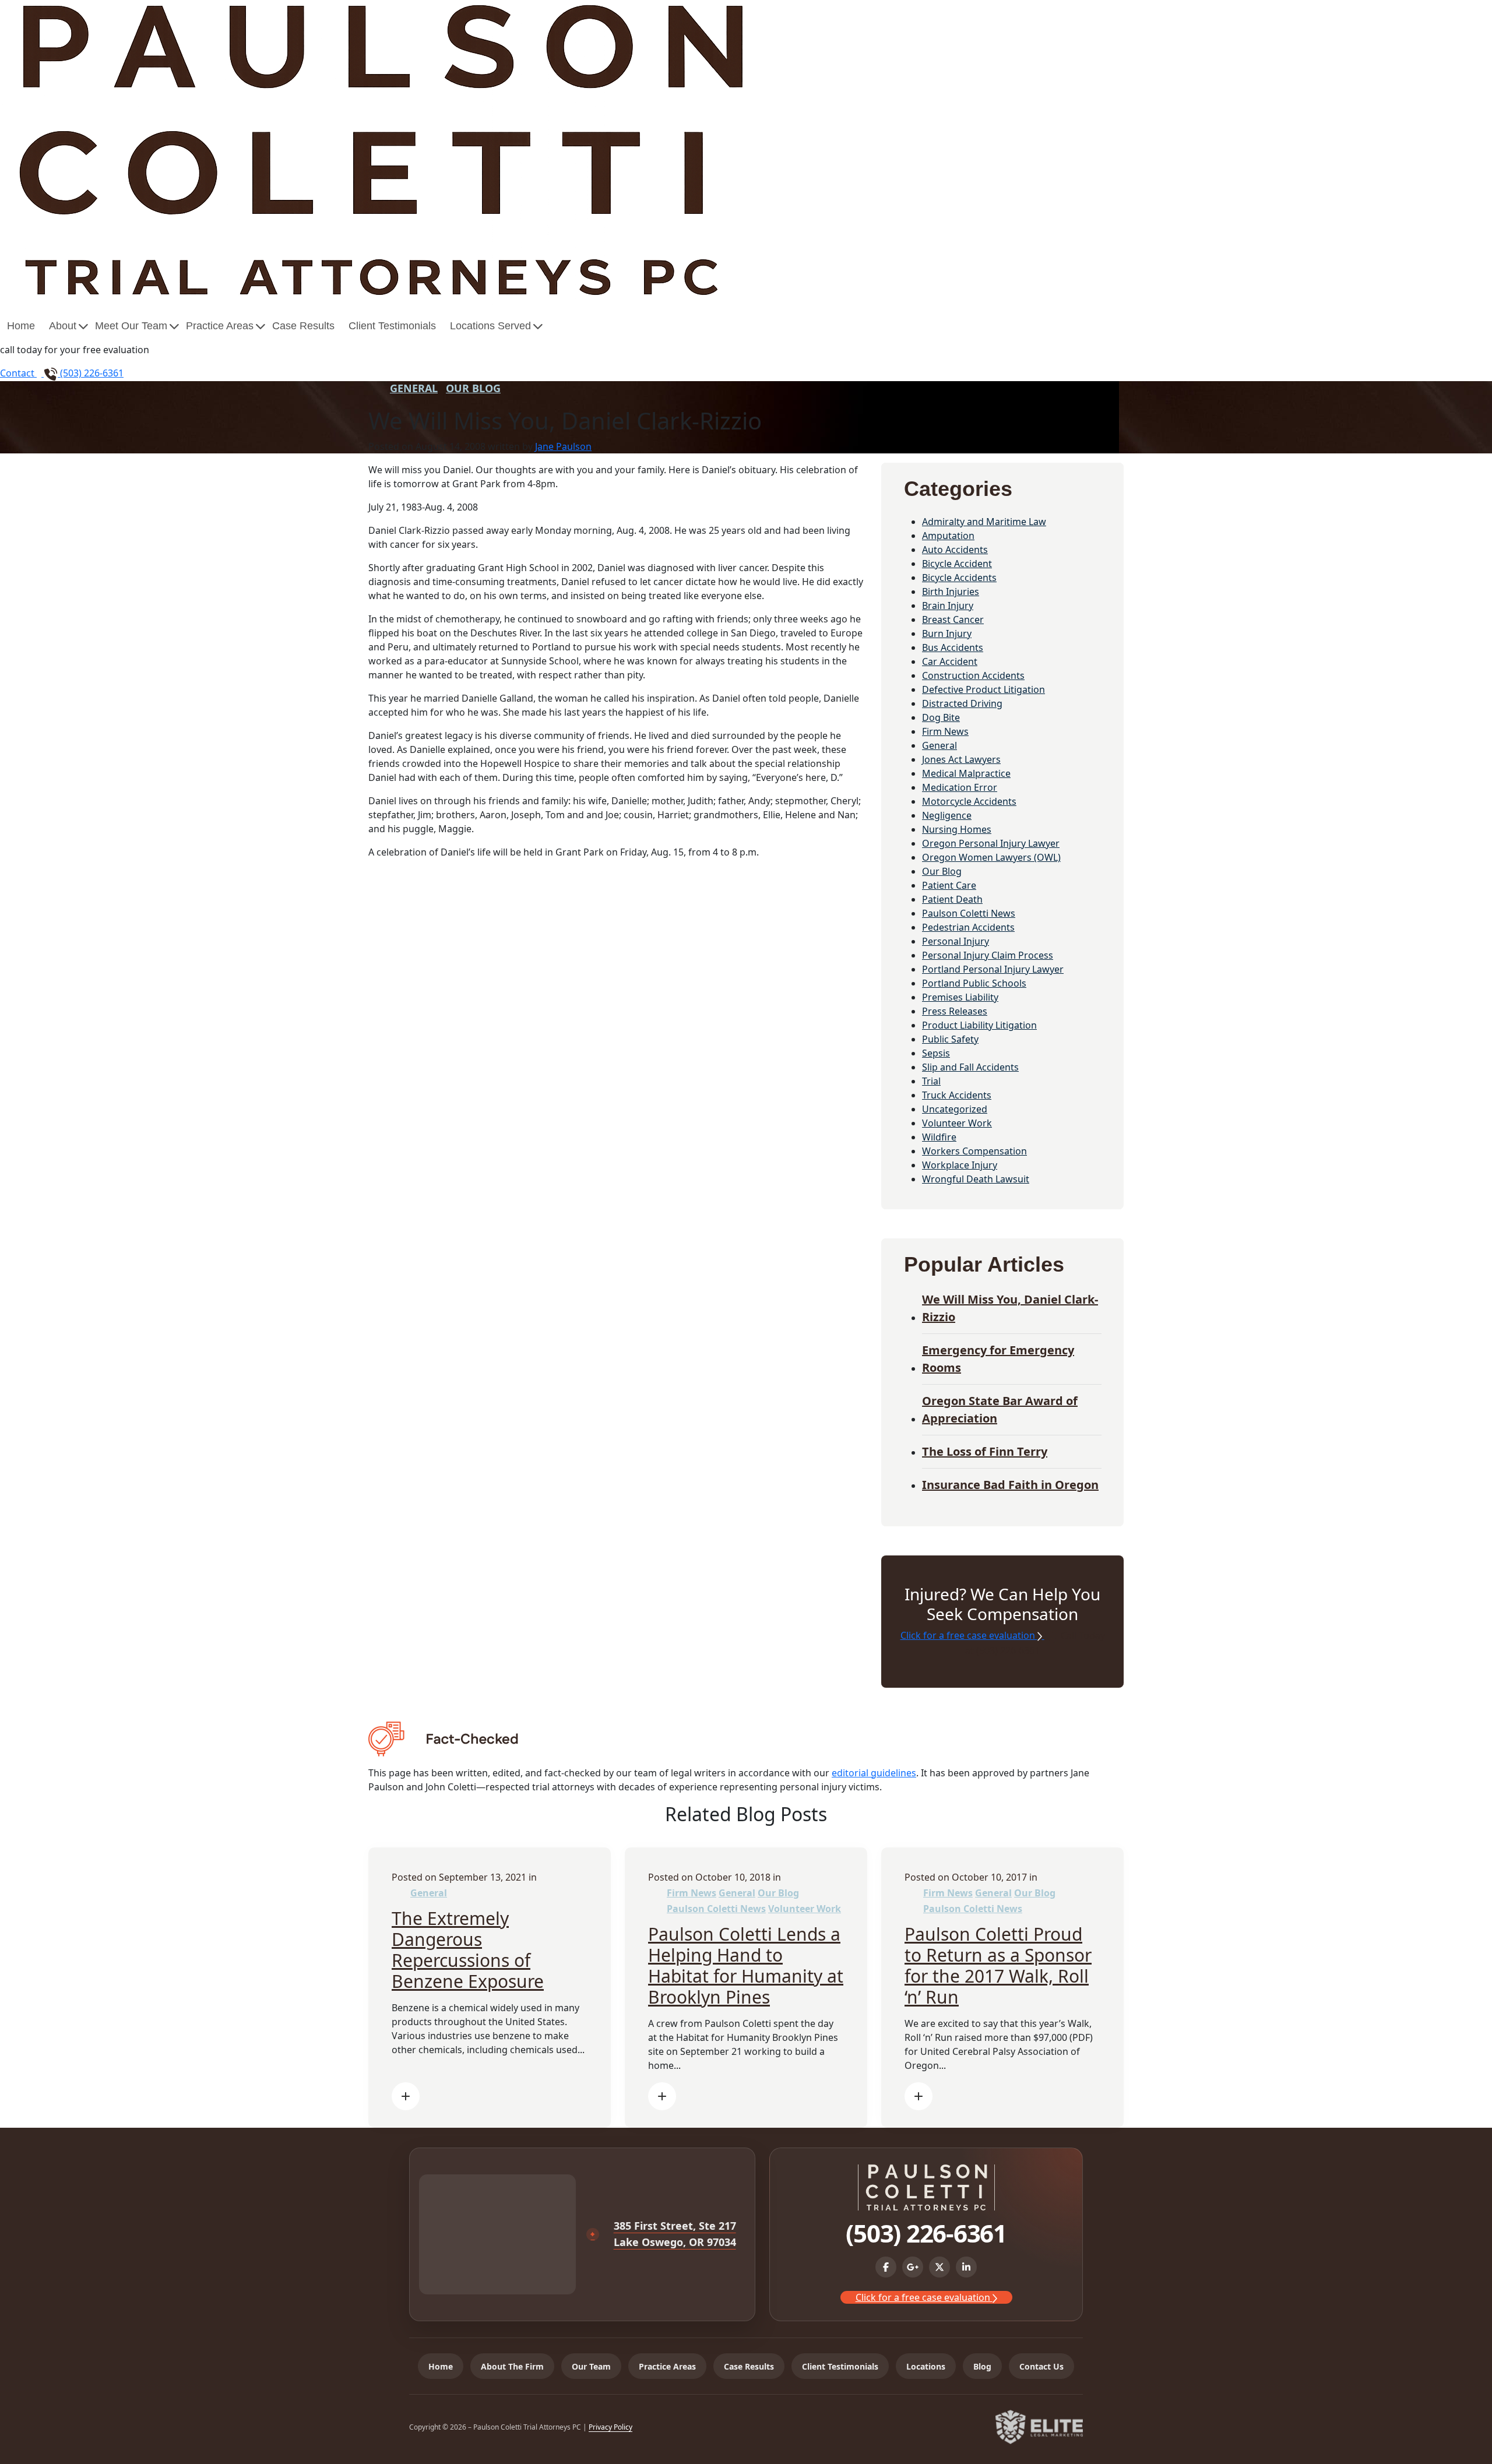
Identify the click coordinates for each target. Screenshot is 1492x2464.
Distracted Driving (962, 703)
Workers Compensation (974, 1151)
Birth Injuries (951, 592)
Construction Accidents (973, 675)
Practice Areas (220, 326)
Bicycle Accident (957, 564)
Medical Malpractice (966, 773)
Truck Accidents (957, 1095)
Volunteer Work (957, 1123)
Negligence (947, 815)
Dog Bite (941, 717)
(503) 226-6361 (91, 373)
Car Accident (950, 661)
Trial (931, 1081)
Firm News (945, 731)
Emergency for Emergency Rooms (998, 1359)
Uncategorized (955, 1109)
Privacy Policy (610, 2427)
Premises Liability (960, 997)
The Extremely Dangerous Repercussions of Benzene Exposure (468, 1950)
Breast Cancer (953, 619)
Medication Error (960, 787)
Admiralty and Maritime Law (984, 522)
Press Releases (955, 1011)
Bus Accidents (953, 647)
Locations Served (490, 326)
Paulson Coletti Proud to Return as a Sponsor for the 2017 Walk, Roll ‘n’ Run (998, 1965)
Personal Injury (956, 941)
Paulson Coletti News (969, 913)
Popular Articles (984, 1264)
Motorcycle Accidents (969, 801)
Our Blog (473, 388)
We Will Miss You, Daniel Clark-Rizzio (1010, 1308)
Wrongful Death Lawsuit (976, 1179)
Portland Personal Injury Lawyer (993, 969)
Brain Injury (948, 606)
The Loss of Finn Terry (985, 1451)
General (414, 388)
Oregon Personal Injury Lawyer (991, 843)
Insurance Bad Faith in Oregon (1010, 1485)
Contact (18, 373)
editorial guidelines (874, 1773)
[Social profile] (886, 2267)
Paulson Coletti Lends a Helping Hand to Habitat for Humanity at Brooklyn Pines (746, 1965)
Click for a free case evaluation (969, 1635)
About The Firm (512, 2366)
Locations (926, 2366)
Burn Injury (947, 633)
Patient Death (952, 899)
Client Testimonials (392, 326)
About (63, 326)
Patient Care (949, 885)
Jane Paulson (563, 446)
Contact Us (1041, 2366)
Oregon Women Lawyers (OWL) (991, 857)
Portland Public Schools (974, 983)
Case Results (303, 326)
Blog (982, 2366)
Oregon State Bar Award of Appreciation (1000, 1409)
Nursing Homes (957, 829)
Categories (958, 489)
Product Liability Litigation (979, 1025)
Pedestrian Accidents (968, 927)
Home (21, 326)
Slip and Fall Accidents (970, 1067)
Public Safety (950, 1039)
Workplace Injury (960, 1165)
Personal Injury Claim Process (988, 955)
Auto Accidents (955, 550)
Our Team (591, 2366)
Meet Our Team (131, 326)
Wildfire (939, 1137)
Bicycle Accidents (959, 578)
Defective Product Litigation (983, 689)
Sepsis (936, 1053)
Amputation (948, 536)
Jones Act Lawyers (961, 759)
